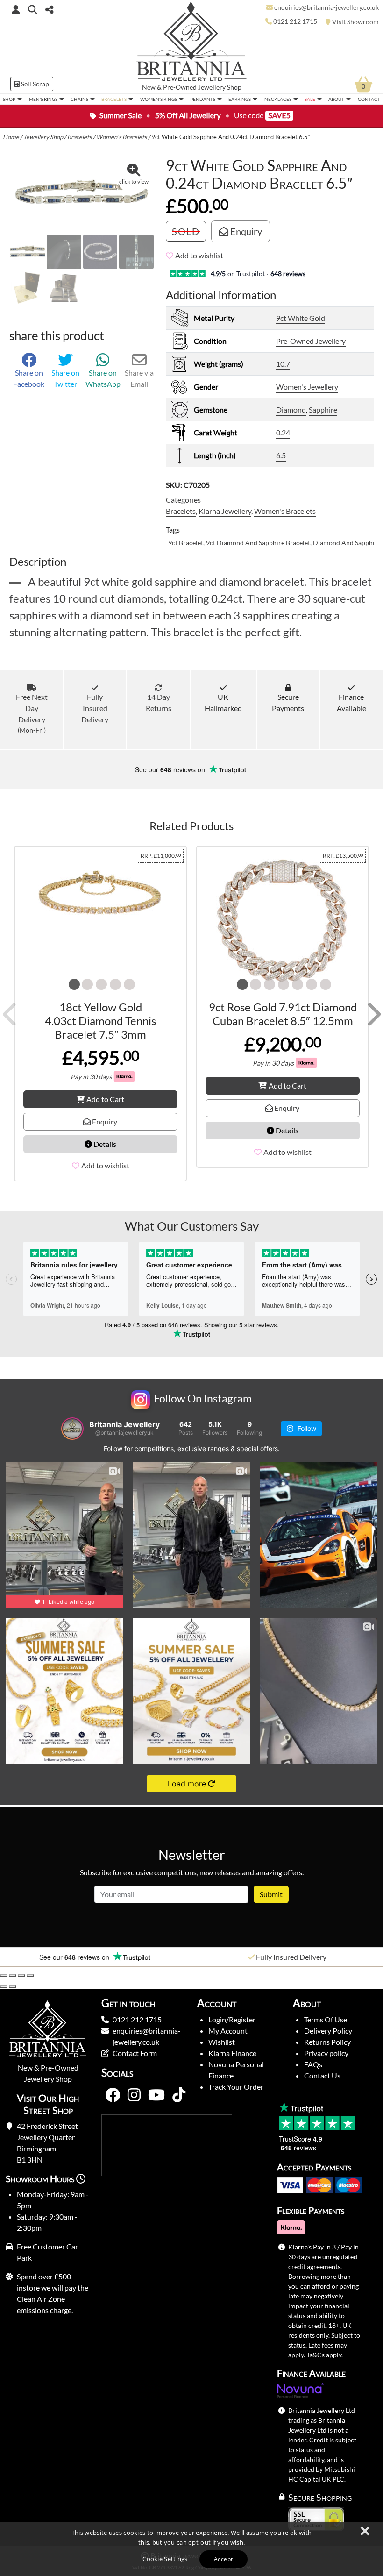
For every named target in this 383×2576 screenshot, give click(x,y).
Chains (79, 99)
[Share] (21, 1975)
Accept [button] (223, 2559)
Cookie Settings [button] (165, 2559)
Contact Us (322, 2075)
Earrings (240, 99)
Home (11, 137)
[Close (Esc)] (30, 1975)
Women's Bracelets (122, 137)
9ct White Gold (301, 318)
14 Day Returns (159, 702)
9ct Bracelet (186, 543)
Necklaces (278, 99)
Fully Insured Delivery (95, 708)
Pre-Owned (180, 87)
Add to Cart (105, 1099)
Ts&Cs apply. (325, 2355)
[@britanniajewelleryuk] (72, 1429)
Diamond (291, 409)
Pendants (203, 99)
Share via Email (139, 378)
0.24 (283, 432)
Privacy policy (326, 2053)
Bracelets (114, 99)
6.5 (281, 455)
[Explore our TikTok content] (179, 2095)
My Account (228, 2031)
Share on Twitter (65, 378)
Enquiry (245, 231)
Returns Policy (327, 2042)
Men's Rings (43, 99)
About (336, 99)
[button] (33, 9)
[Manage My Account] (16, 9)
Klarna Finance (232, 2053)
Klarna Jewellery (225, 511)
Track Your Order (236, 2087)
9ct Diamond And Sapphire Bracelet (258, 543)
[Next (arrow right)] (13, 1986)
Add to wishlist (199, 255)
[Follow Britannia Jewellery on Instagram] (134, 2095)
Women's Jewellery (307, 387)
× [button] (364, 2532)
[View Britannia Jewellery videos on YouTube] (156, 2095)
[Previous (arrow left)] (4, 1986)
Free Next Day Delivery (32, 713)
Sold (186, 231)
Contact (369, 99)
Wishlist (222, 2042)
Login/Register (232, 2019)
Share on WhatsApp (103, 378)
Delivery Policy (328, 2031)
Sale (310, 99)
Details (104, 1144)
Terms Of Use (326, 2019)
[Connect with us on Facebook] (113, 2095)
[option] (96, 1957)
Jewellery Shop (220, 87)
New (149, 87)
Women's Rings (159, 99)
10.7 (283, 364)
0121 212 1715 (137, 2019)
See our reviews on (171, 769)
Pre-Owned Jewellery (311, 341)
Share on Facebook (29, 378)
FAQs (313, 2064)
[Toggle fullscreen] (13, 1975)
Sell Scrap (34, 84)
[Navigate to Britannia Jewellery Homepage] (192, 44)
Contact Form (135, 2053)
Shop (9, 99)
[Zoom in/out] (4, 1975)
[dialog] (191, 2549)
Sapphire (323, 409)
